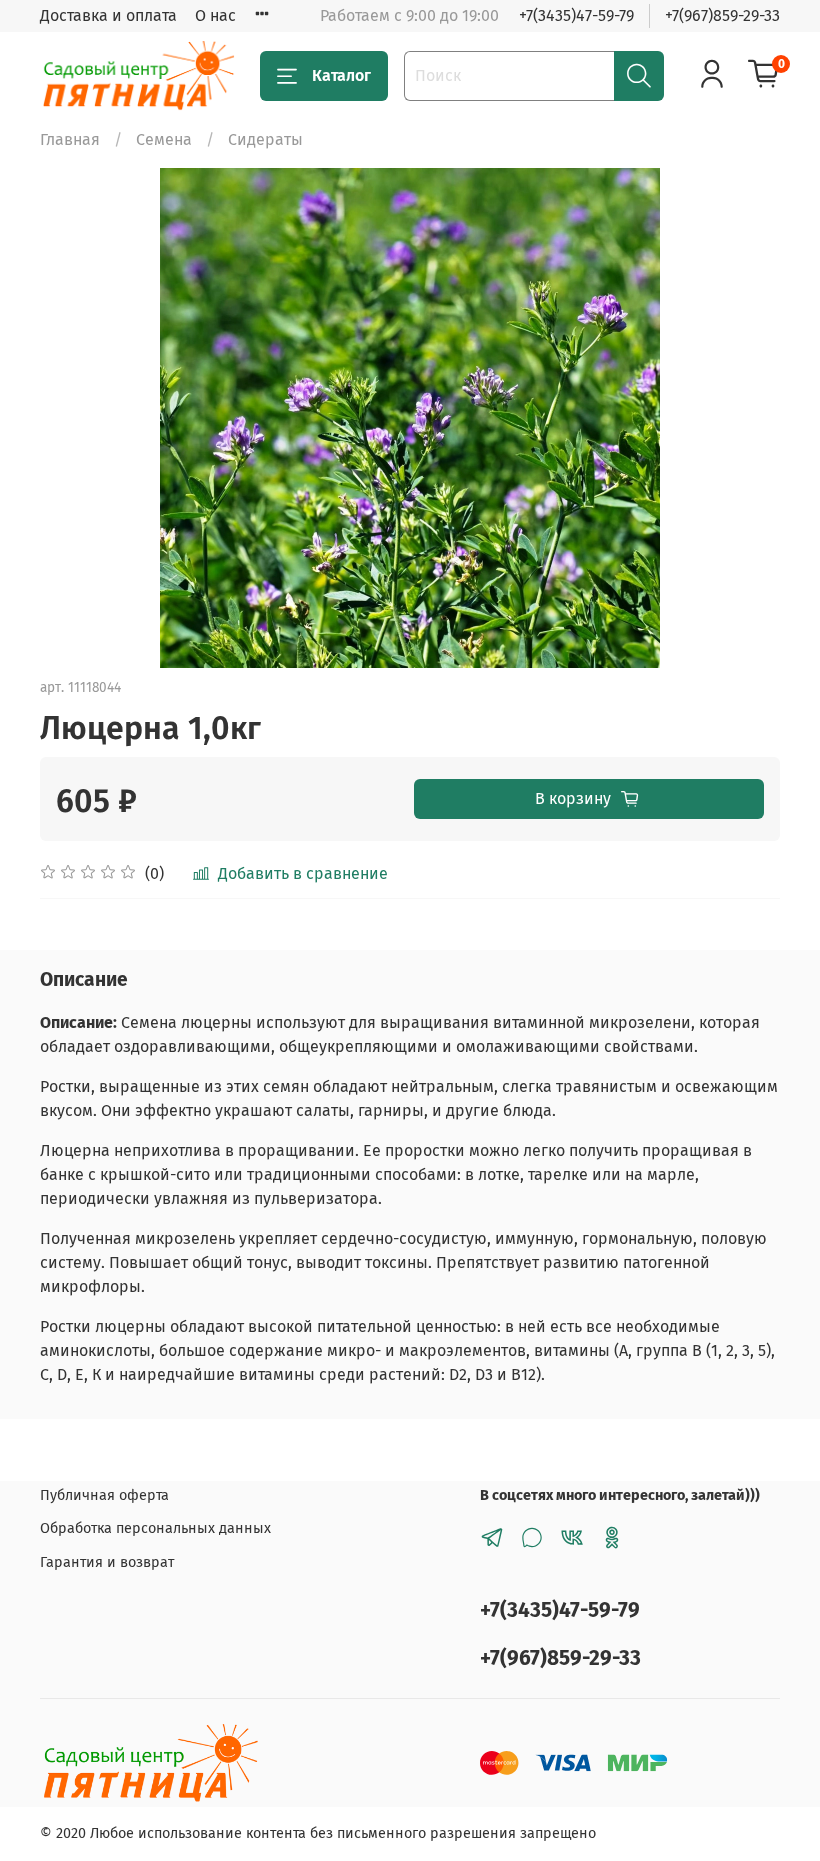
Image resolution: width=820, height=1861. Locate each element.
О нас (215, 15)
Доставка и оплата (108, 15)
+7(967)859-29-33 (722, 15)
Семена (164, 139)
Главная (70, 139)
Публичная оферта (104, 1495)
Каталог (341, 75)
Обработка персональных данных (155, 1528)
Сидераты (265, 139)
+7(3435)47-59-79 (576, 15)
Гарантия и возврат (107, 1562)
